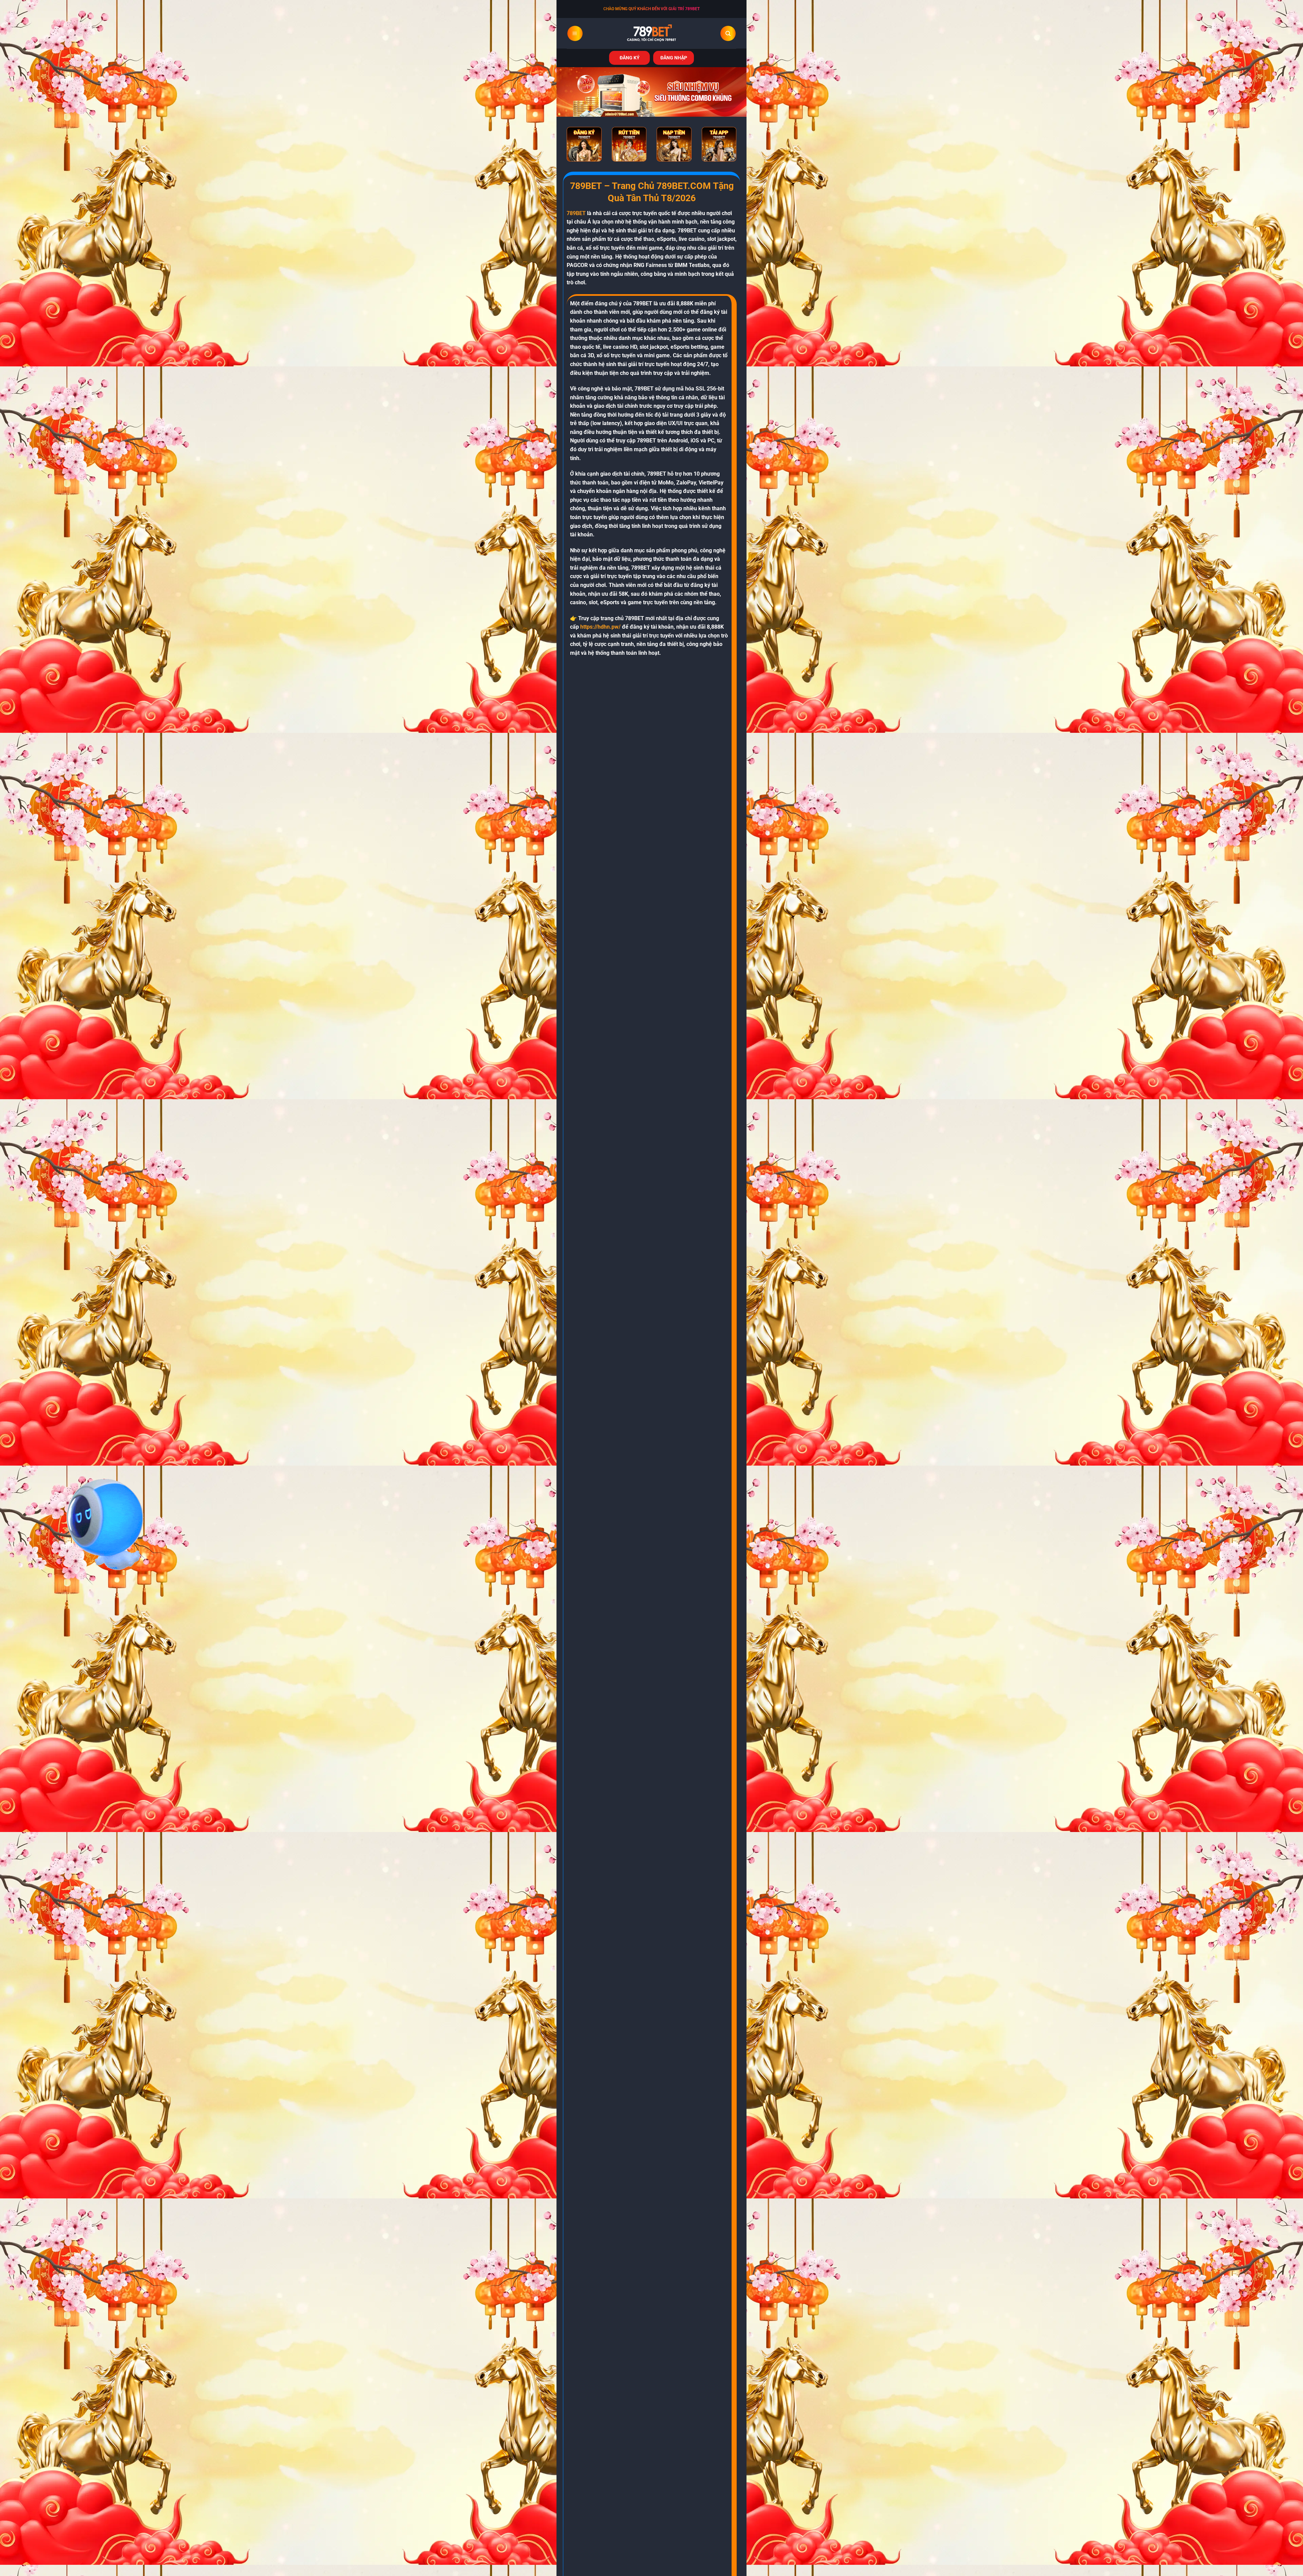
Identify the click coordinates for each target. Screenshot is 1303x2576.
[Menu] (575, 33)
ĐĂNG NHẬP (674, 58)
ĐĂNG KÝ (630, 58)
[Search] (728, 33)
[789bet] (651, 33)
